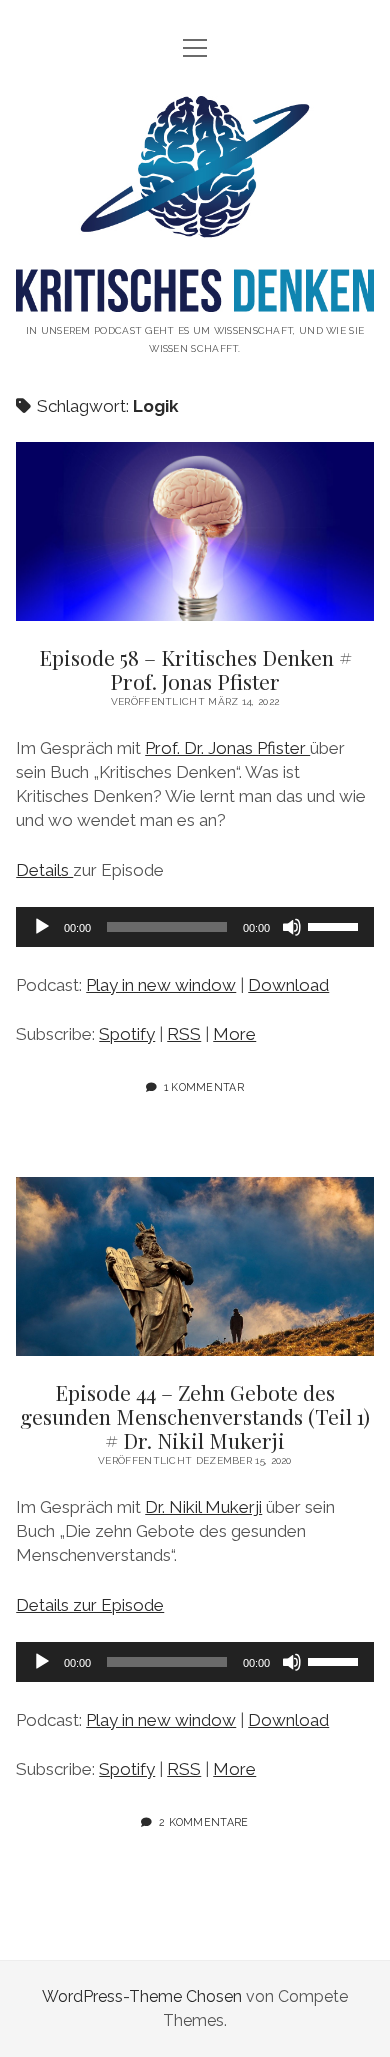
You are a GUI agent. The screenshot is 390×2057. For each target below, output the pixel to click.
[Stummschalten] (292, 927)
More (234, 1034)
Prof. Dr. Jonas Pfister (227, 748)
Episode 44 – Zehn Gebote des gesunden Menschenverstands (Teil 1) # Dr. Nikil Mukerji (195, 1266)
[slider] (336, 925)
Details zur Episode (90, 1605)
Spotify (127, 1034)
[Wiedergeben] (42, 927)
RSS (184, 1034)
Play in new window (161, 985)
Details (44, 870)
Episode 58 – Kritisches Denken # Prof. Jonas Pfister (195, 531)
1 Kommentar (204, 1087)
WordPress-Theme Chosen (142, 1996)
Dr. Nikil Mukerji (203, 1507)
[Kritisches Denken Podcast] (194, 296)
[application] (195, 927)
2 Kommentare (204, 1822)
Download (288, 985)
